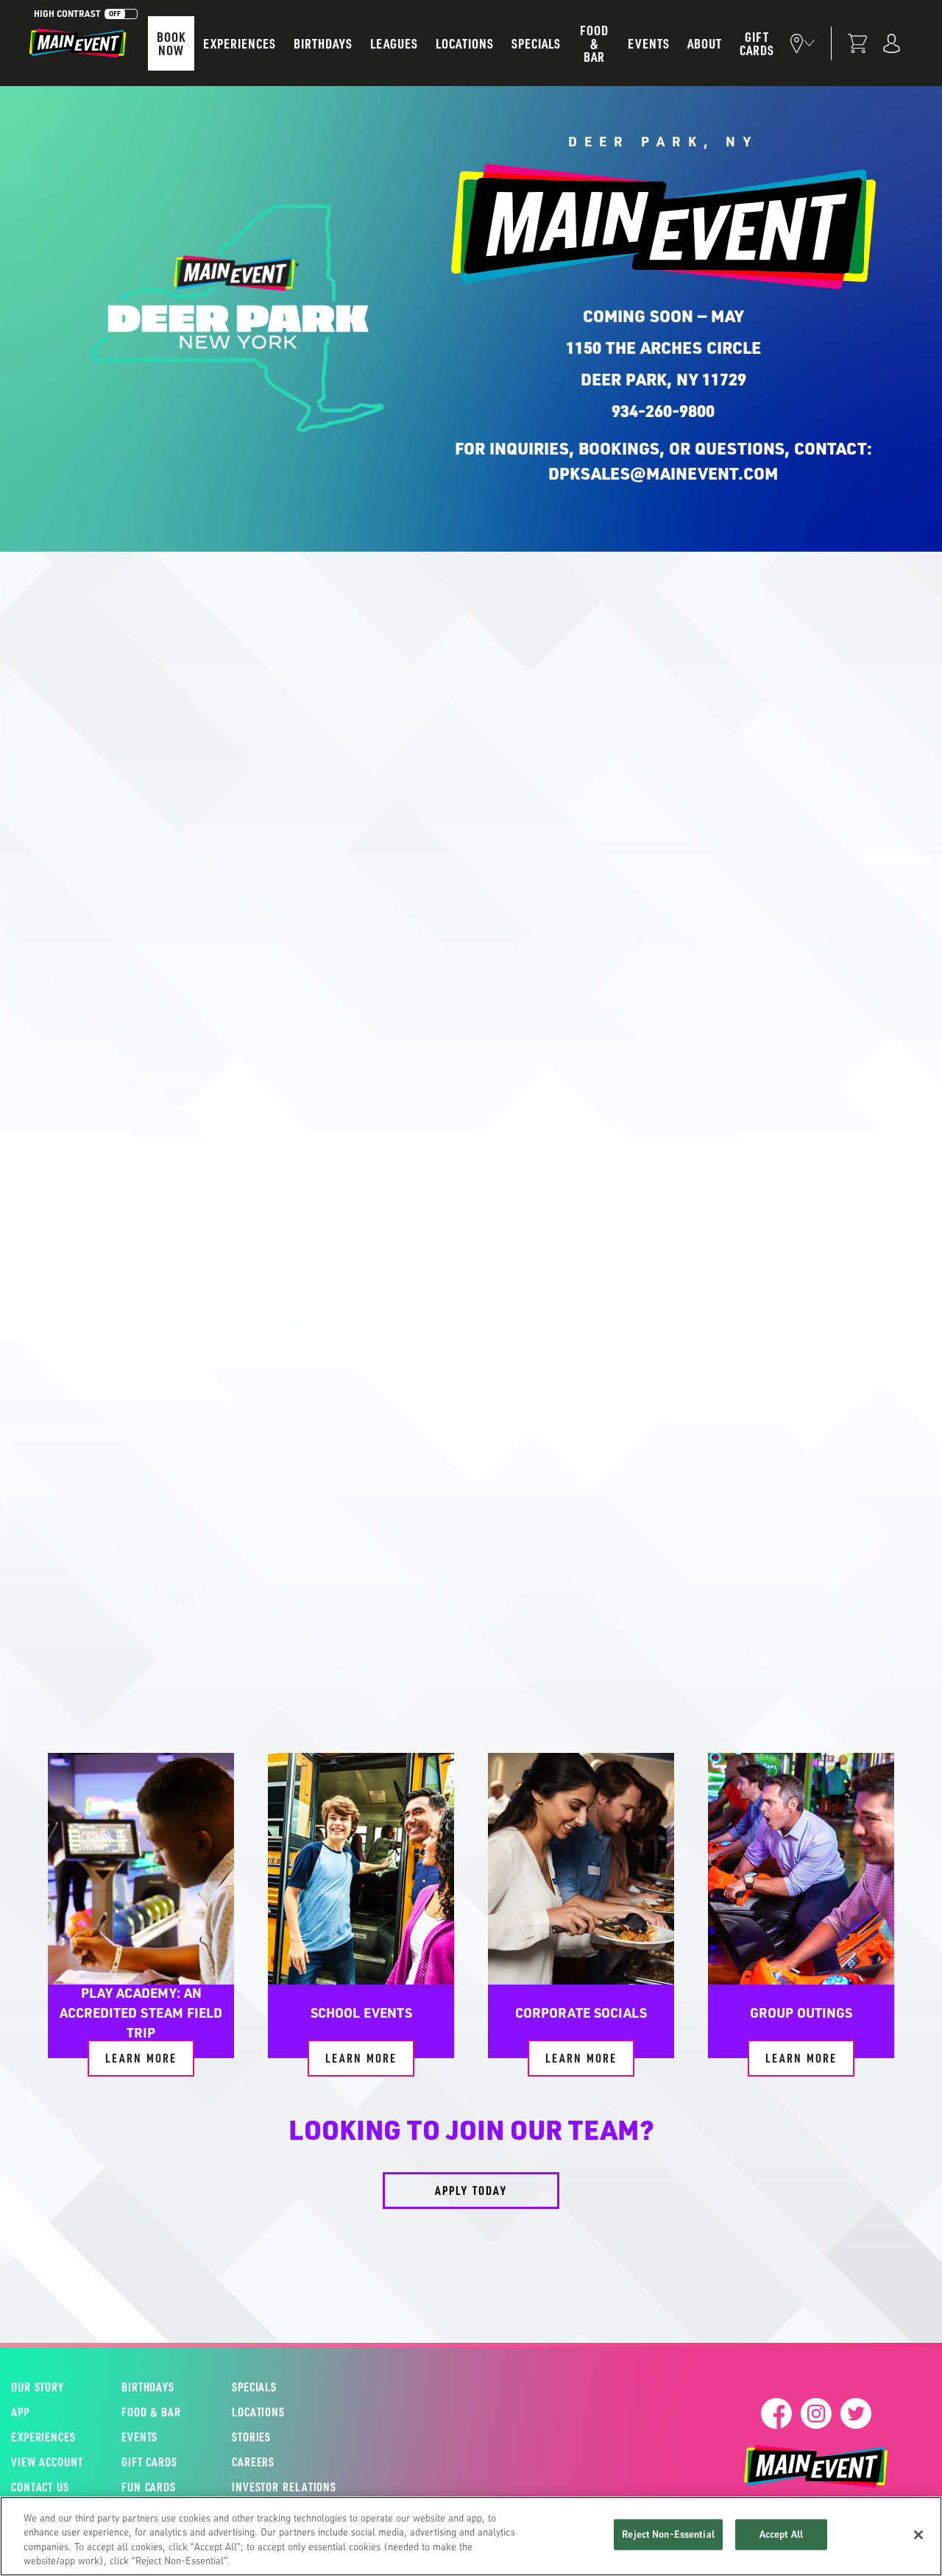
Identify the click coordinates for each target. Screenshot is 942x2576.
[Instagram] (816, 2413)
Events (649, 43)
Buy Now (429, 1605)
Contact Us (40, 2487)
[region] (471, 2536)
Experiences (240, 43)
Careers (253, 2462)
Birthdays (323, 43)
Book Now (171, 43)
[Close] (918, 2535)
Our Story (38, 2387)
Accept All (781, 2534)
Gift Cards (757, 43)
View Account (47, 2462)
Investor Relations (284, 2487)
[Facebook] (776, 2413)
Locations (465, 43)
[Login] (892, 43)
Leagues (394, 43)
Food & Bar (594, 43)
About (705, 43)
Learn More (141, 2058)
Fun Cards (149, 2487)
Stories (251, 2437)
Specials (536, 43)
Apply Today (471, 2190)
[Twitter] (856, 2413)
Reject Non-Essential (668, 2534)
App (20, 2412)
